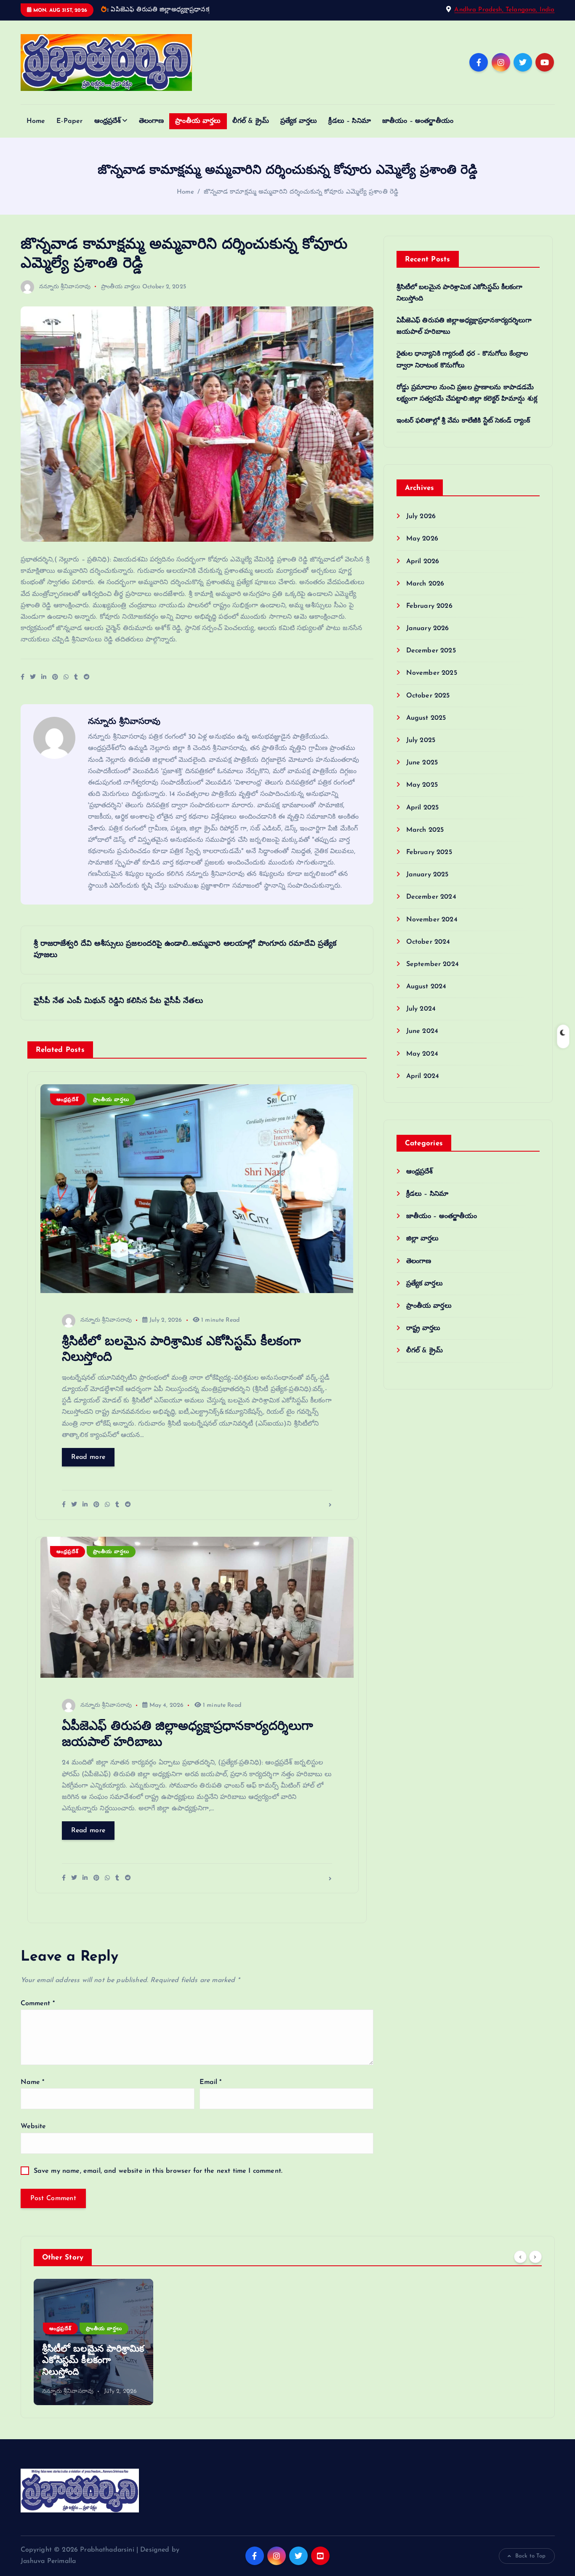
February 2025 (429, 852)
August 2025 (426, 718)
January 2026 (428, 628)
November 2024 (432, 920)
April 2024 (423, 1076)
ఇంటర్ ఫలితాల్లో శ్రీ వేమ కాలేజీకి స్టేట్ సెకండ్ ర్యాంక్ (463, 421)
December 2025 (431, 651)
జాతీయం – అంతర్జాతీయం (418, 121)
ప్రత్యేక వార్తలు (299, 121)
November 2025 (432, 673)
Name (33, 2082)
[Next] (535, 2257)
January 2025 (427, 875)
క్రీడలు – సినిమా (349, 121)
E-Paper (69, 121)
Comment (38, 2004)
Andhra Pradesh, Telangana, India (504, 10)
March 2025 (425, 830)
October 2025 (428, 696)
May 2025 (422, 785)
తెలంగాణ (152, 121)
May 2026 (422, 539)
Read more (88, 1457)
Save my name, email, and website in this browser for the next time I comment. (158, 2171)
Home (36, 121)
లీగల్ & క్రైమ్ (251, 121)
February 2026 (429, 606)
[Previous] (520, 2257)
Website (33, 2126)
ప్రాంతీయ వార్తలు (198, 121)
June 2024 (422, 1031)
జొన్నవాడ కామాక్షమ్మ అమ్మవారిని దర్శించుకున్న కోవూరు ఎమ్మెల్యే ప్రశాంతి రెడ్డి (301, 192)
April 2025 (423, 808)
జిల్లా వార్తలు (423, 1239)
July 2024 (421, 1009)
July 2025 (421, 740)
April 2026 (423, 562)
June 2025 (422, 763)
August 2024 (426, 987)
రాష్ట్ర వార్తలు (423, 1328)
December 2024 (431, 897)
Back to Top (531, 2556)
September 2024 (433, 964)
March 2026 (425, 584)
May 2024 (422, 1054)
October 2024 (428, 942)
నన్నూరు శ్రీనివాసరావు (65, 287)
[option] (93, 2342)
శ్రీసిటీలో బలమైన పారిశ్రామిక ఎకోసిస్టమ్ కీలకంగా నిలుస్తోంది (93, 2361)
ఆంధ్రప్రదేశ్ (108, 121)
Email (211, 2082)
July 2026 (421, 516)
